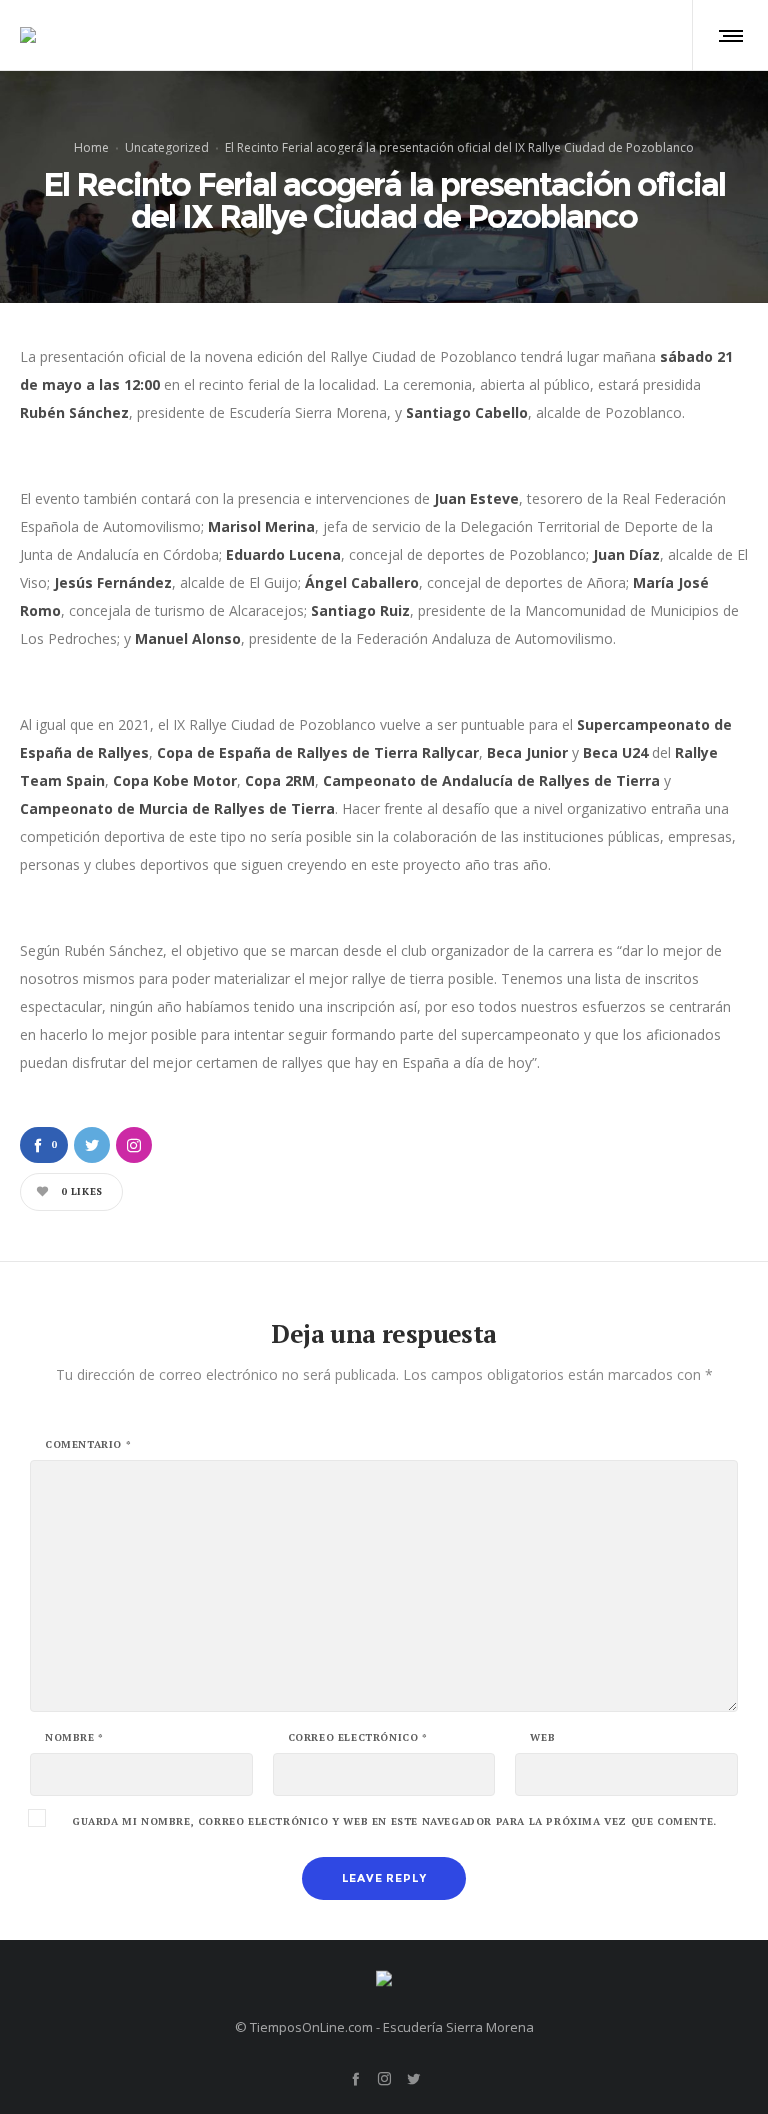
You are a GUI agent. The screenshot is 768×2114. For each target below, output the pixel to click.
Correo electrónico (358, 1738)
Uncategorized (167, 146)
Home (91, 146)
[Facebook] (355, 2078)
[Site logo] (28, 35)
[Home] (384, 1973)
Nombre (74, 1738)
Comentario (88, 1445)
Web (542, 1738)
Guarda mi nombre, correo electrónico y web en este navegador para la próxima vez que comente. (394, 1822)
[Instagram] (384, 2078)
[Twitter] (413, 2078)
